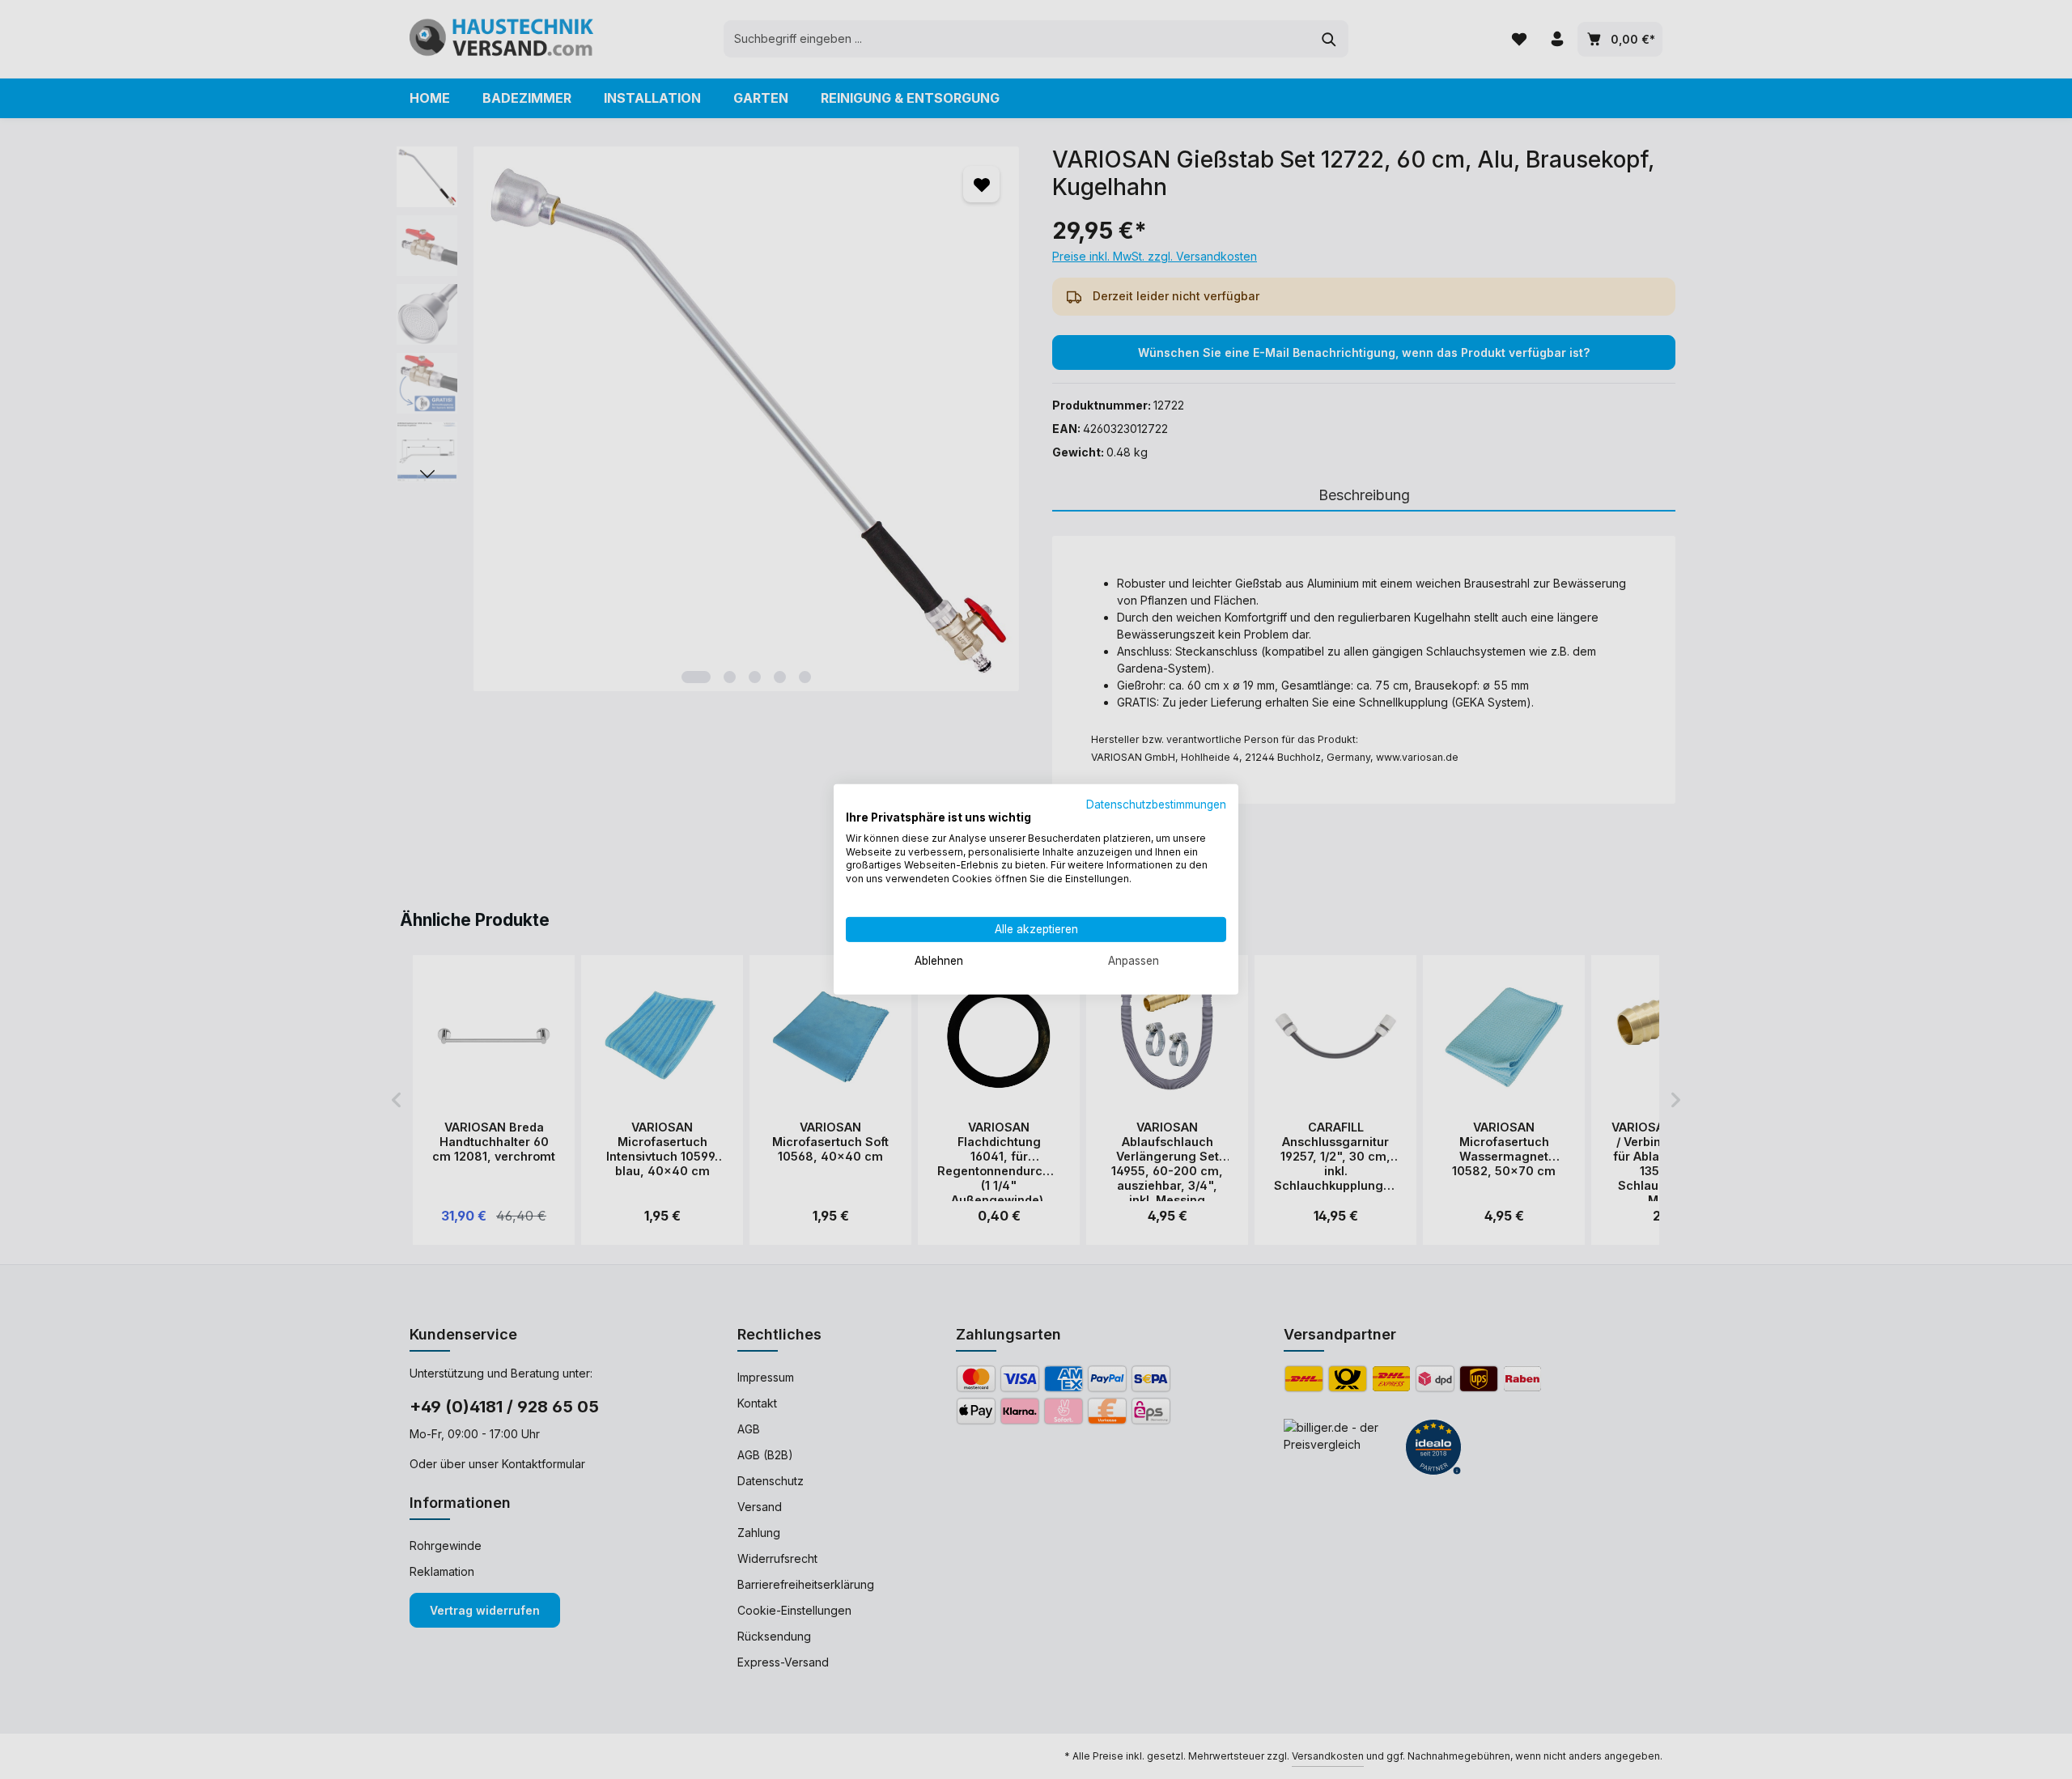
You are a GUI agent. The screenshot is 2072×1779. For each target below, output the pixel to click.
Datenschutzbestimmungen (1156, 805)
